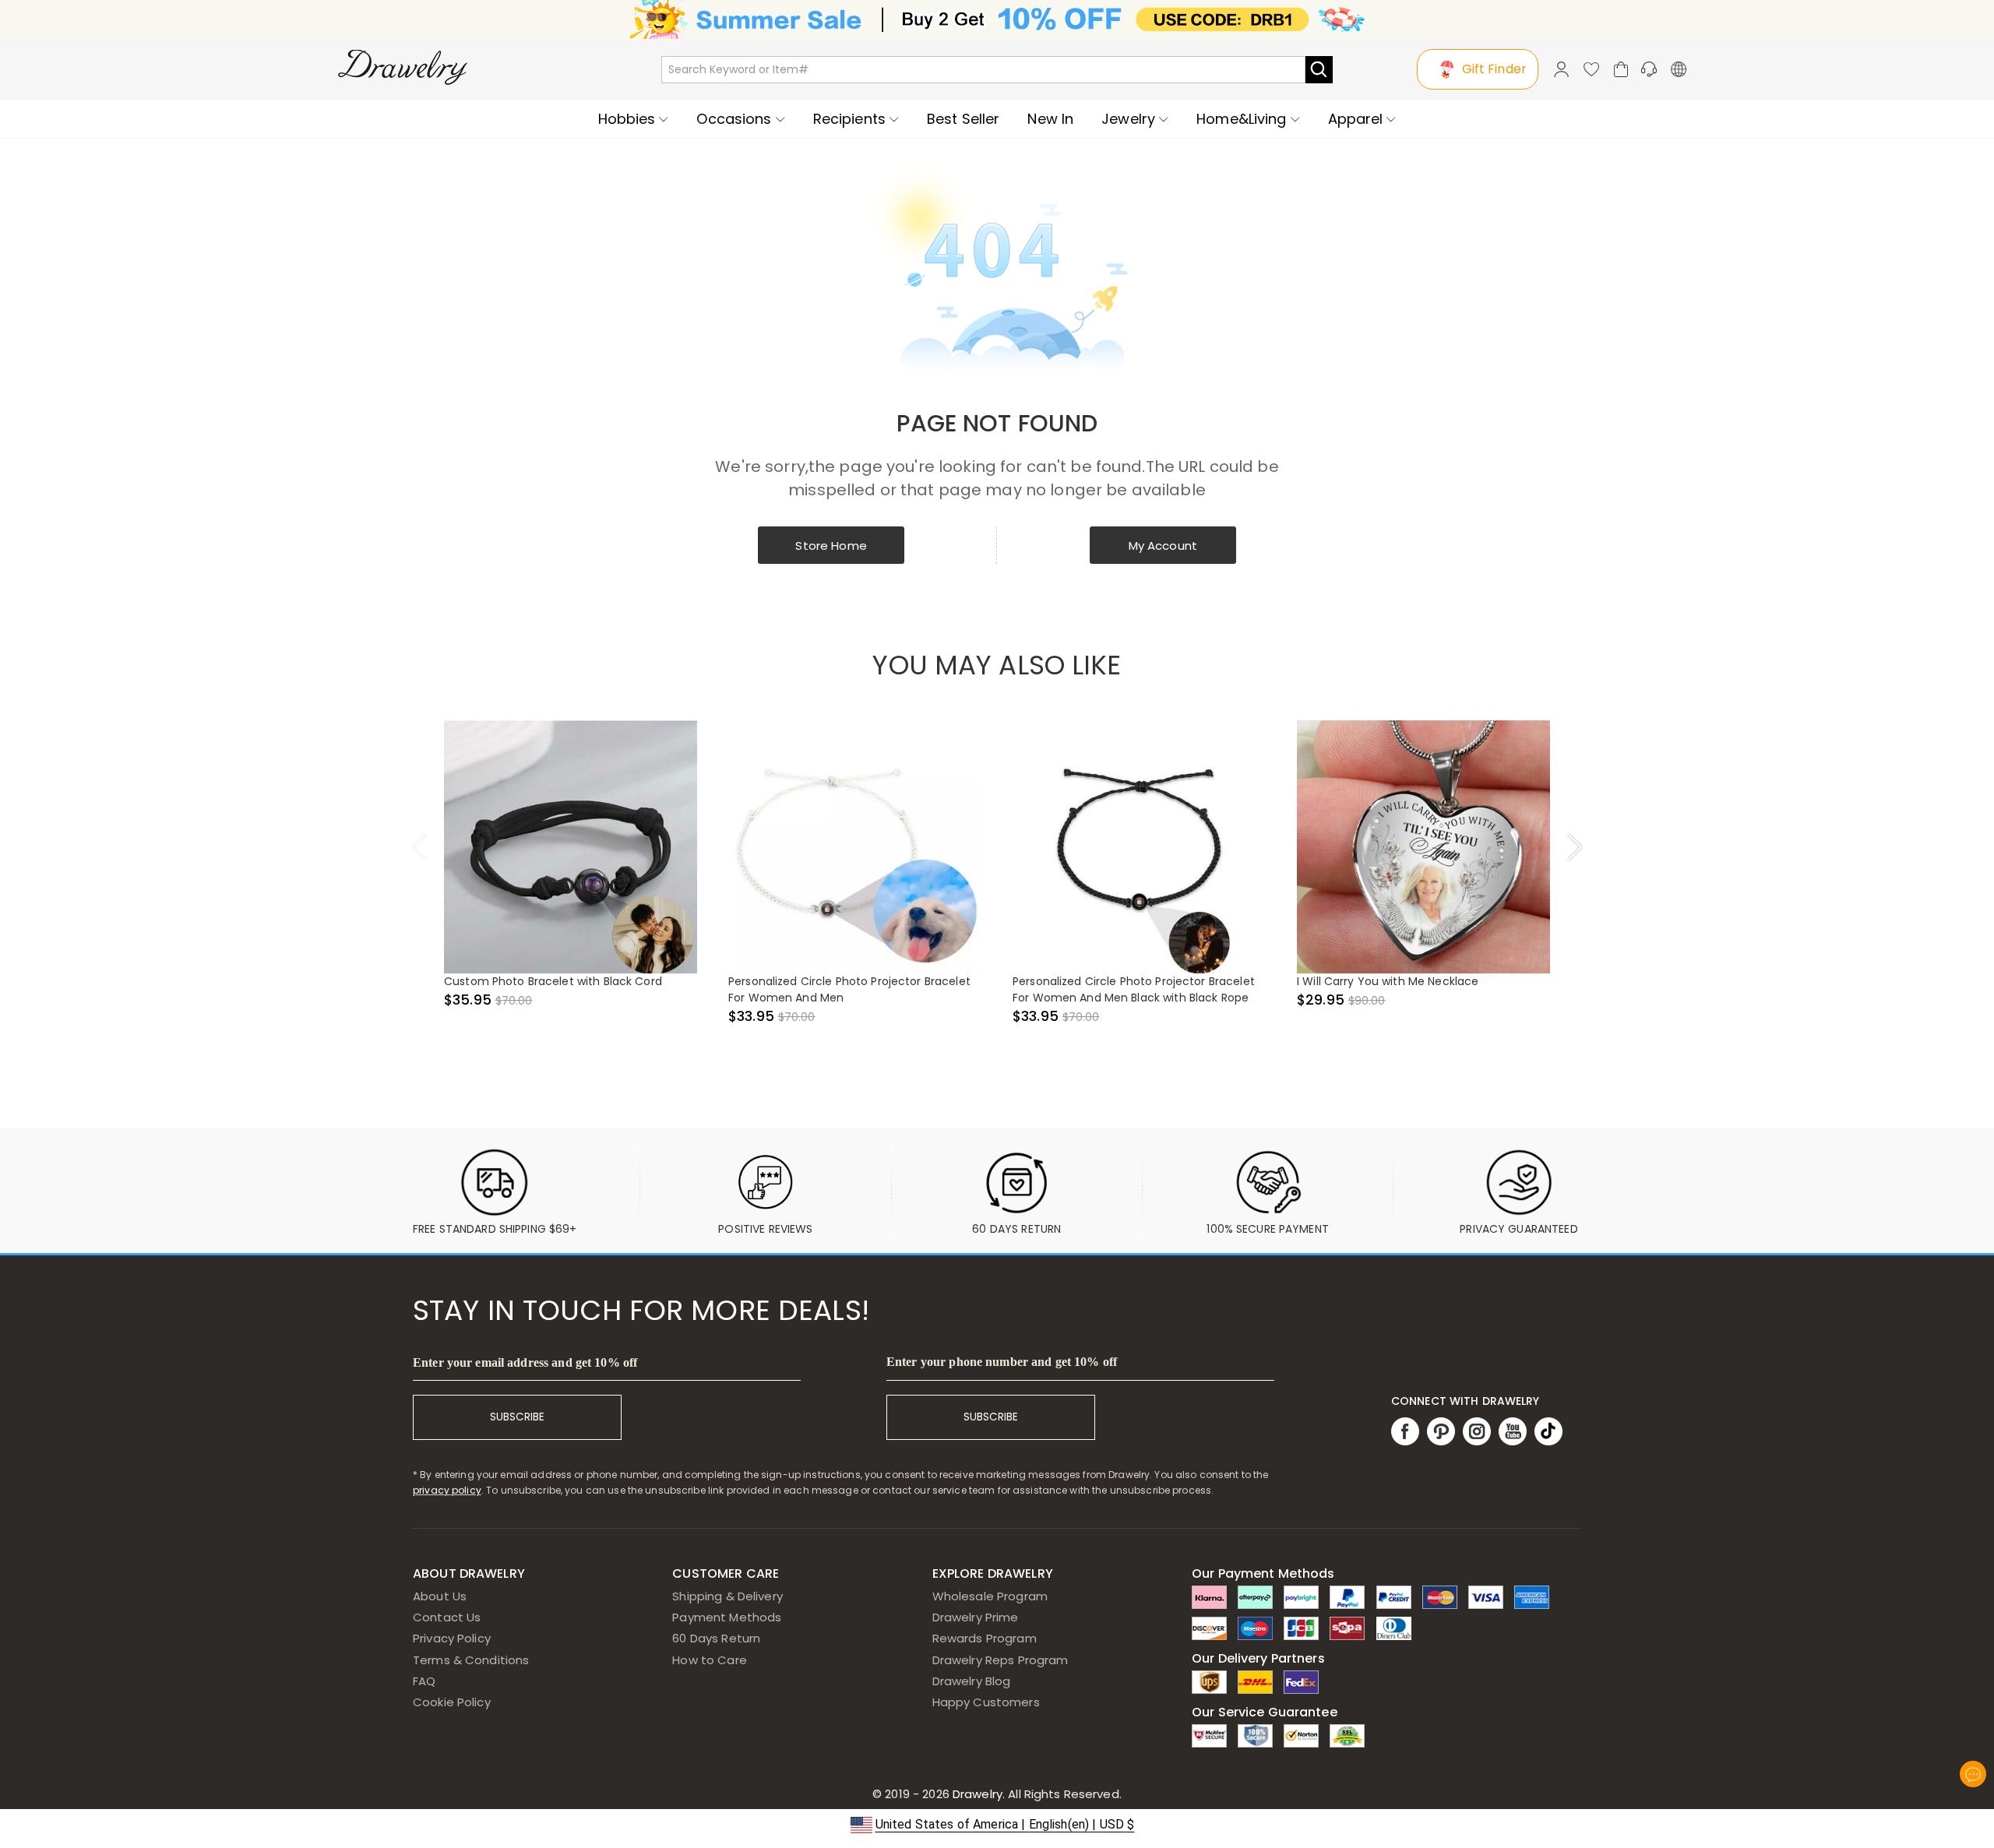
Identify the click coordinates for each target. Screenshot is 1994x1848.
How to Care (709, 1660)
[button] (997, 1825)
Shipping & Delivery (727, 1596)
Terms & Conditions (471, 1660)
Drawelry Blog (972, 1681)
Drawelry (1036, 1794)
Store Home (831, 546)
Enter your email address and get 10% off (525, 1362)
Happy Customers (986, 1702)
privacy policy (447, 1490)
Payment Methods (727, 1617)
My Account (1163, 546)
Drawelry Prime (976, 1617)
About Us (440, 1596)
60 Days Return (716, 1638)
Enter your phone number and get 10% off (1002, 1362)
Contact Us (447, 1617)
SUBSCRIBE (517, 1417)
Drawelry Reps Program (1001, 1660)
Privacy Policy (452, 1638)
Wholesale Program (990, 1596)
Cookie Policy (452, 1702)
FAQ (424, 1681)
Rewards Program (985, 1638)
